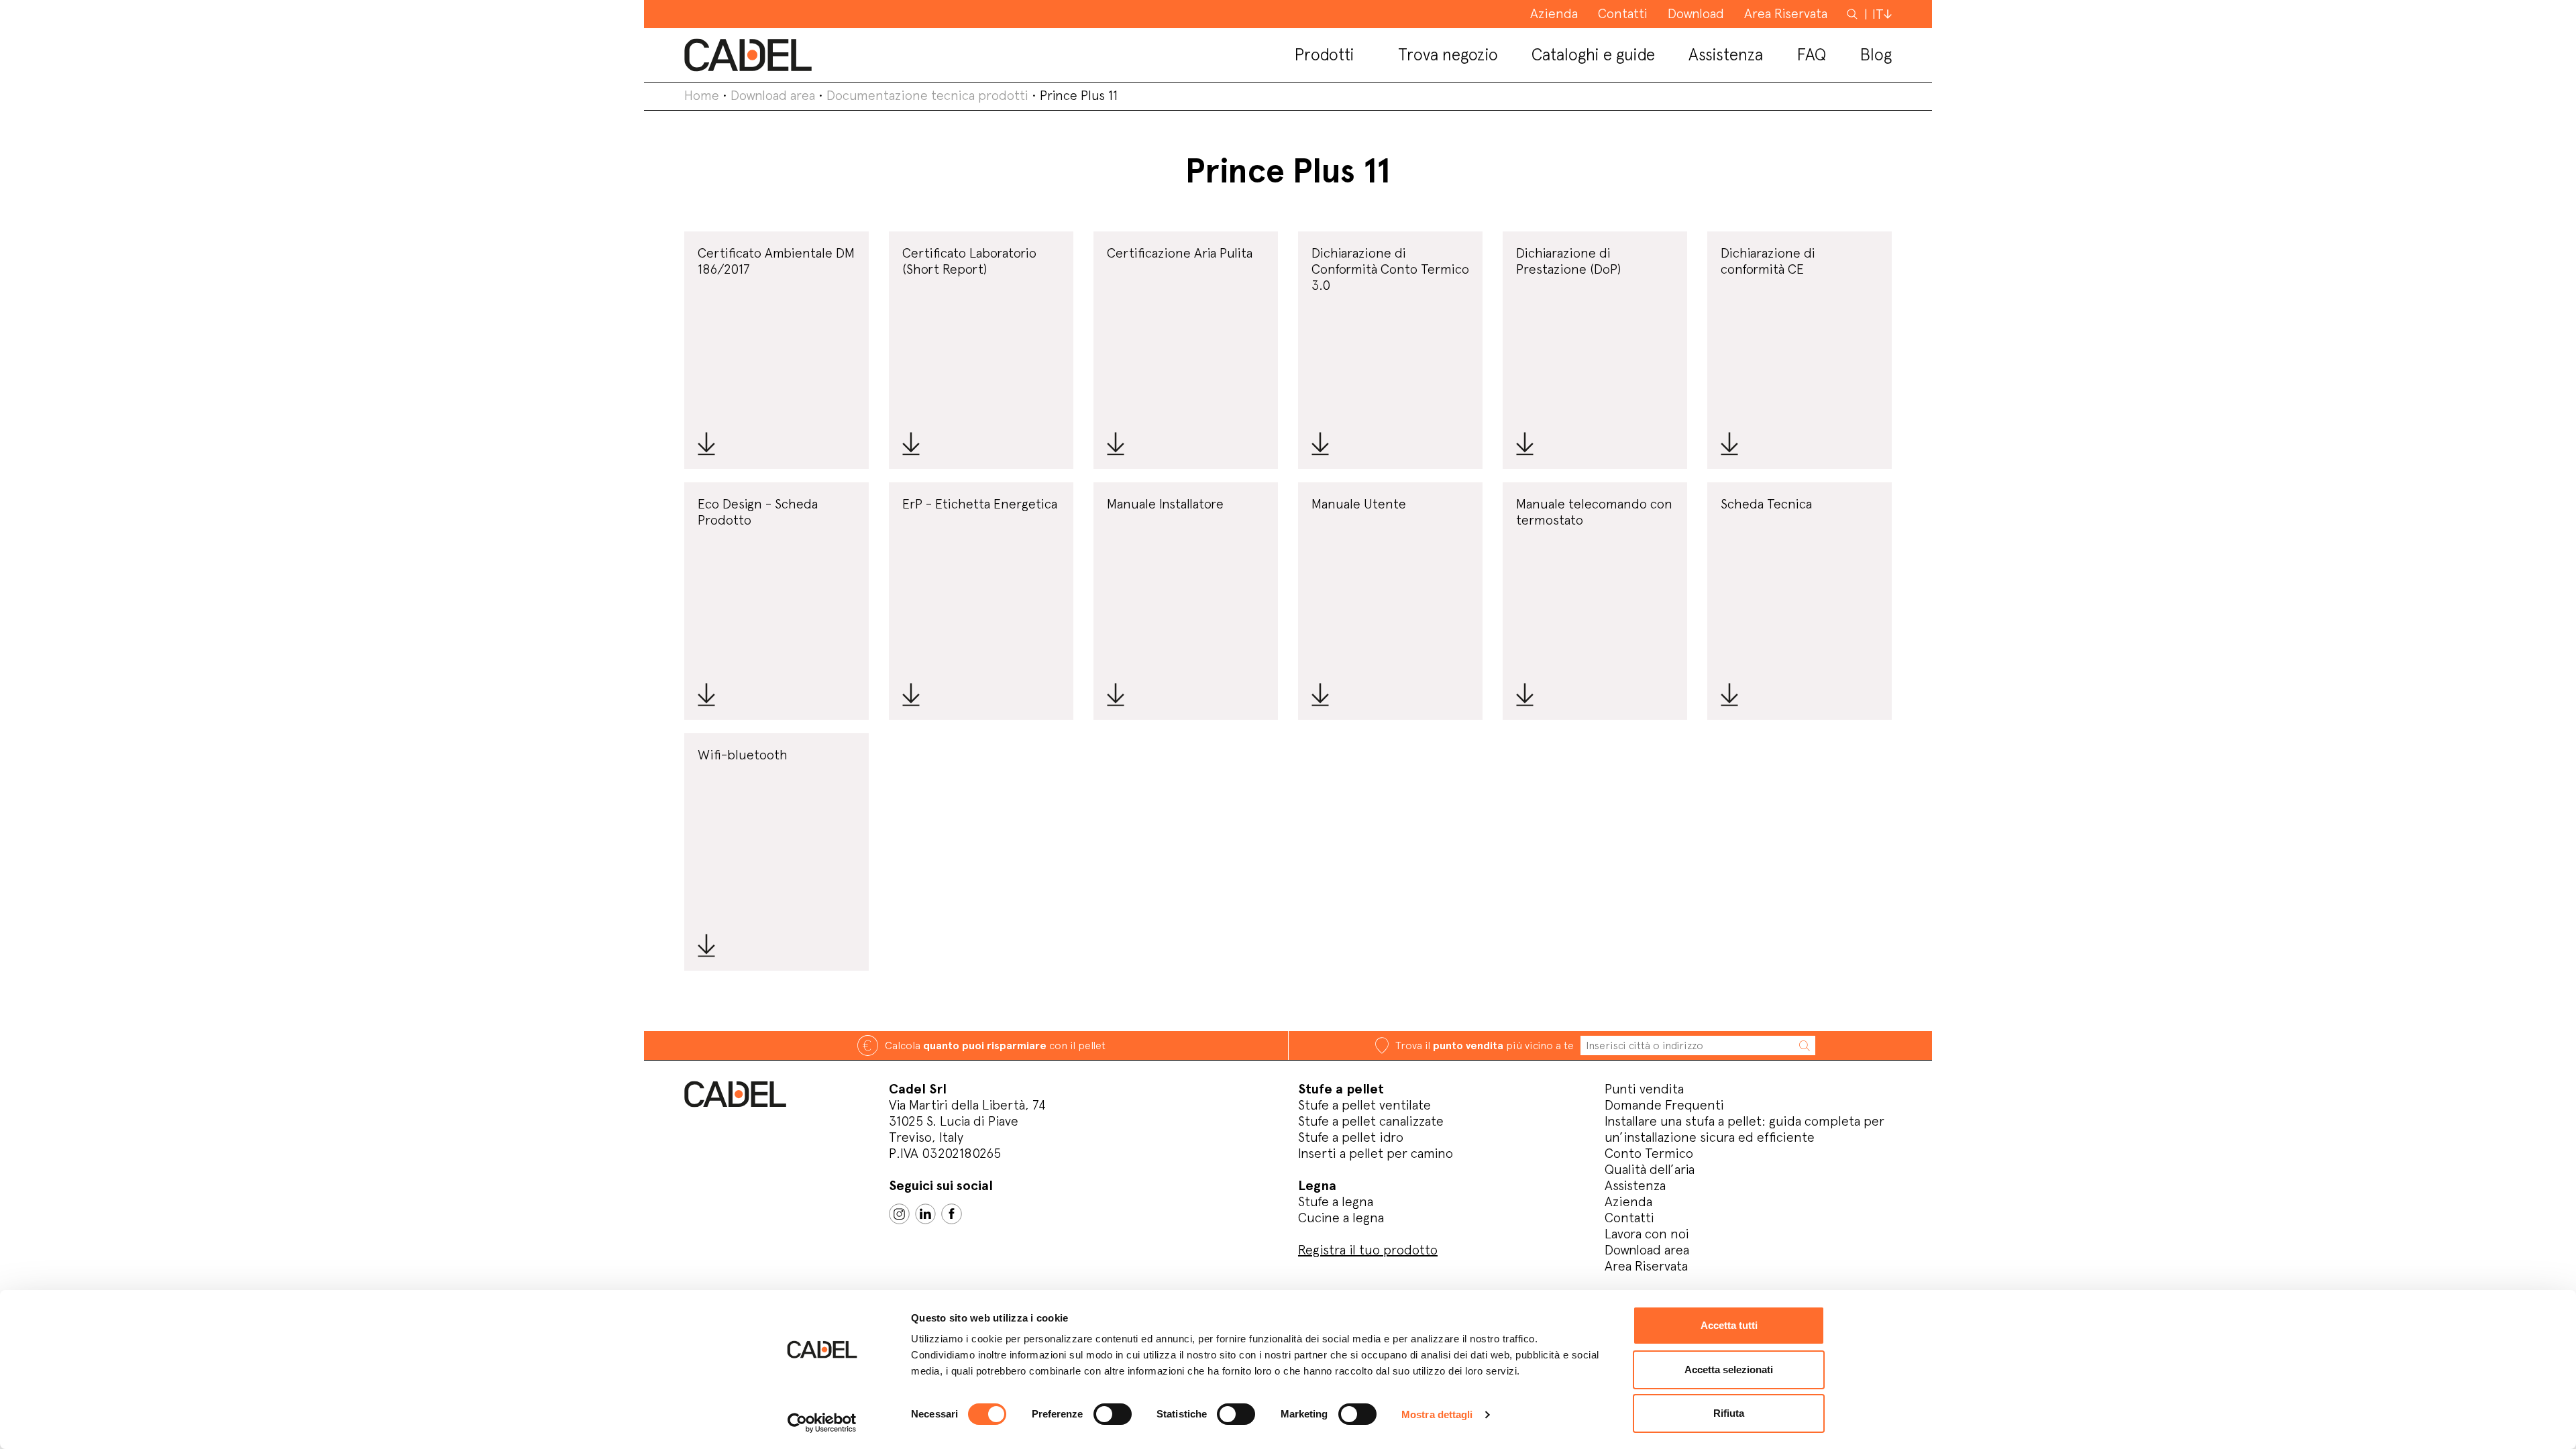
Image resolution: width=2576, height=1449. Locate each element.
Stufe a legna (1336, 1201)
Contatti (1629, 1218)
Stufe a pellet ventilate (1364, 1105)
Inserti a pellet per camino (1376, 1153)
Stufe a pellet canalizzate (1371, 1121)
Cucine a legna (1341, 1218)
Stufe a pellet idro (1351, 1137)
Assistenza (1635, 1185)
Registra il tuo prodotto (1368, 1250)
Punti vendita (1644, 1089)
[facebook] (952, 1214)
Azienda (1628, 1201)
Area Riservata (1646, 1266)
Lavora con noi (1647, 1234)
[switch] (1113, 1414)
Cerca (1854, 13)
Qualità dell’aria (1650, 1169)
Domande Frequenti (1664, 1105)
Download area (773, 95)
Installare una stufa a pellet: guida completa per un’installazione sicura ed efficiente (1745, 1129)
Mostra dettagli (1437, 1414)
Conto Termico (1649, 1153)
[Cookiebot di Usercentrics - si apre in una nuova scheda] (822, 1423)
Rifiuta (1729, 1413)
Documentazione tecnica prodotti (927, 95)
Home (702, 95)
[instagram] (899, 1214)
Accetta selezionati (1729, 1370)
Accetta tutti (1729, 1325)
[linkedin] (925, 1214)
